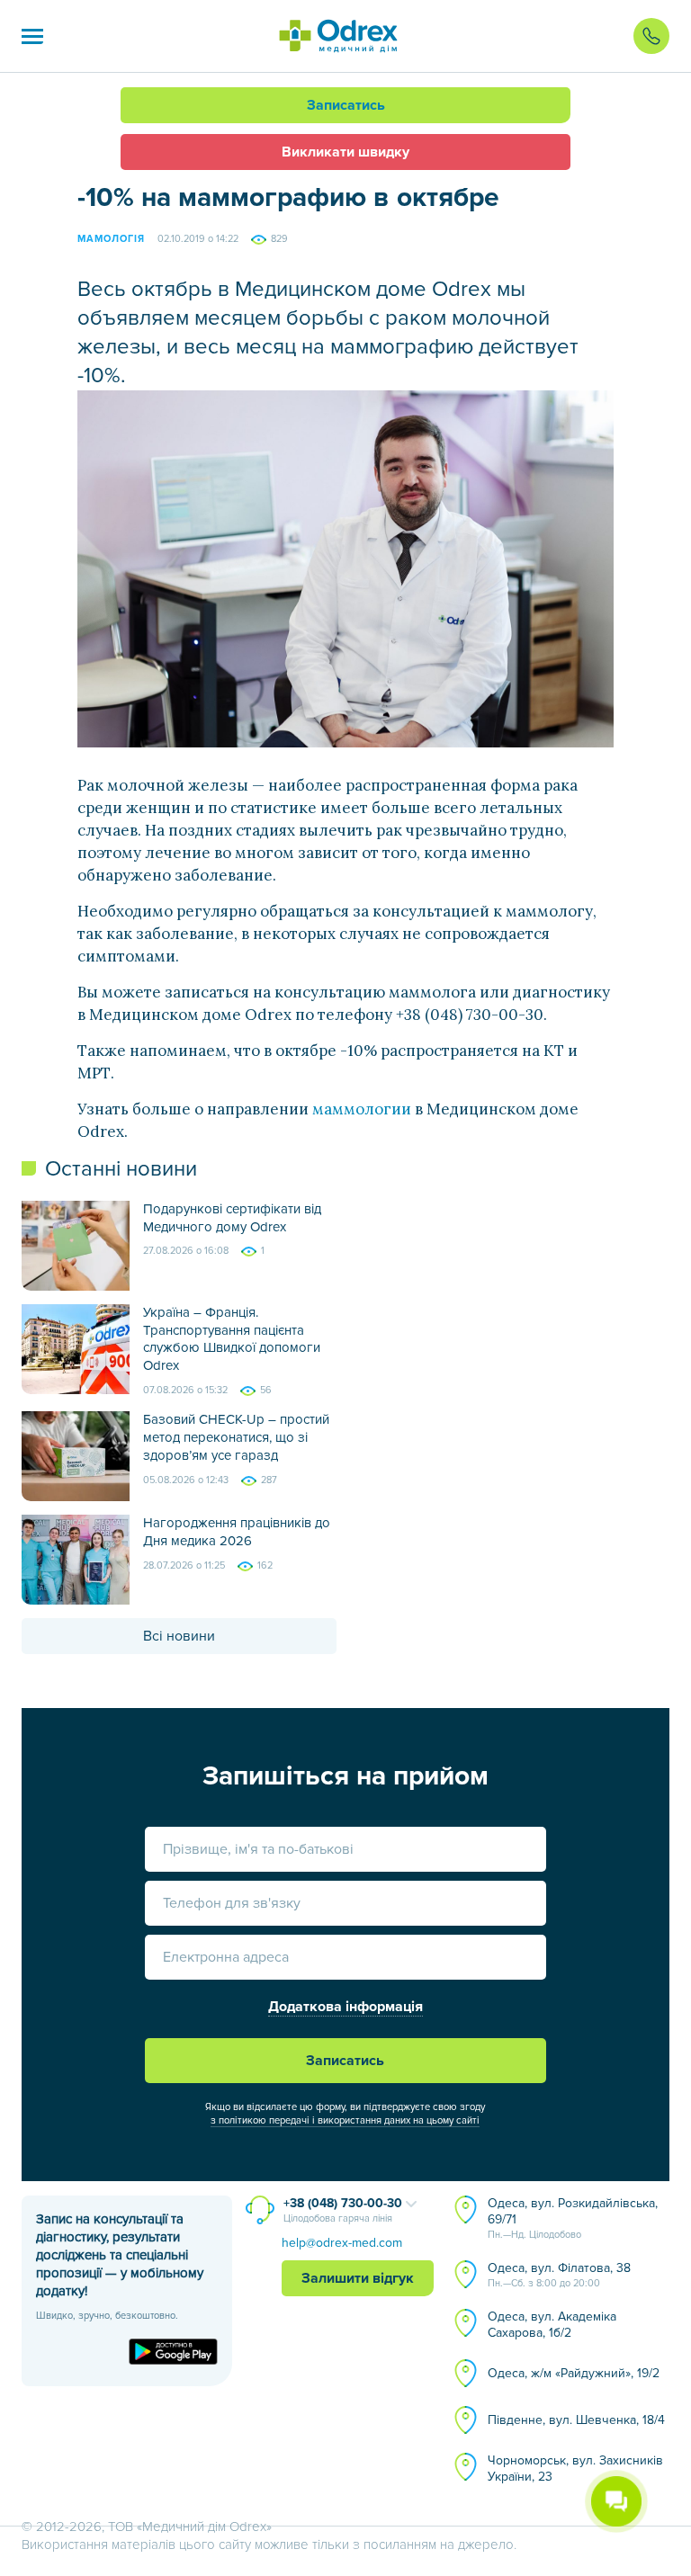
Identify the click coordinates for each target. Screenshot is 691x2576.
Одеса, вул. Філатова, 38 (559, 2275)
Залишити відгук (358, 2278)
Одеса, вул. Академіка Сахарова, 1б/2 (552, 2325)
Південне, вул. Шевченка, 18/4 (576, 2420)
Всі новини (179, 1636)
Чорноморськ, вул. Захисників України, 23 (575, 2469)
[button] (32, 36)
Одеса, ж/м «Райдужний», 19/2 (574, 2373)
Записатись (346, 105)
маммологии (362, 1109)
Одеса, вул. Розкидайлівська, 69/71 (573, 2218)
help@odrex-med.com (342, 2243)
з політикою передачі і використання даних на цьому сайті (345, 2120)
